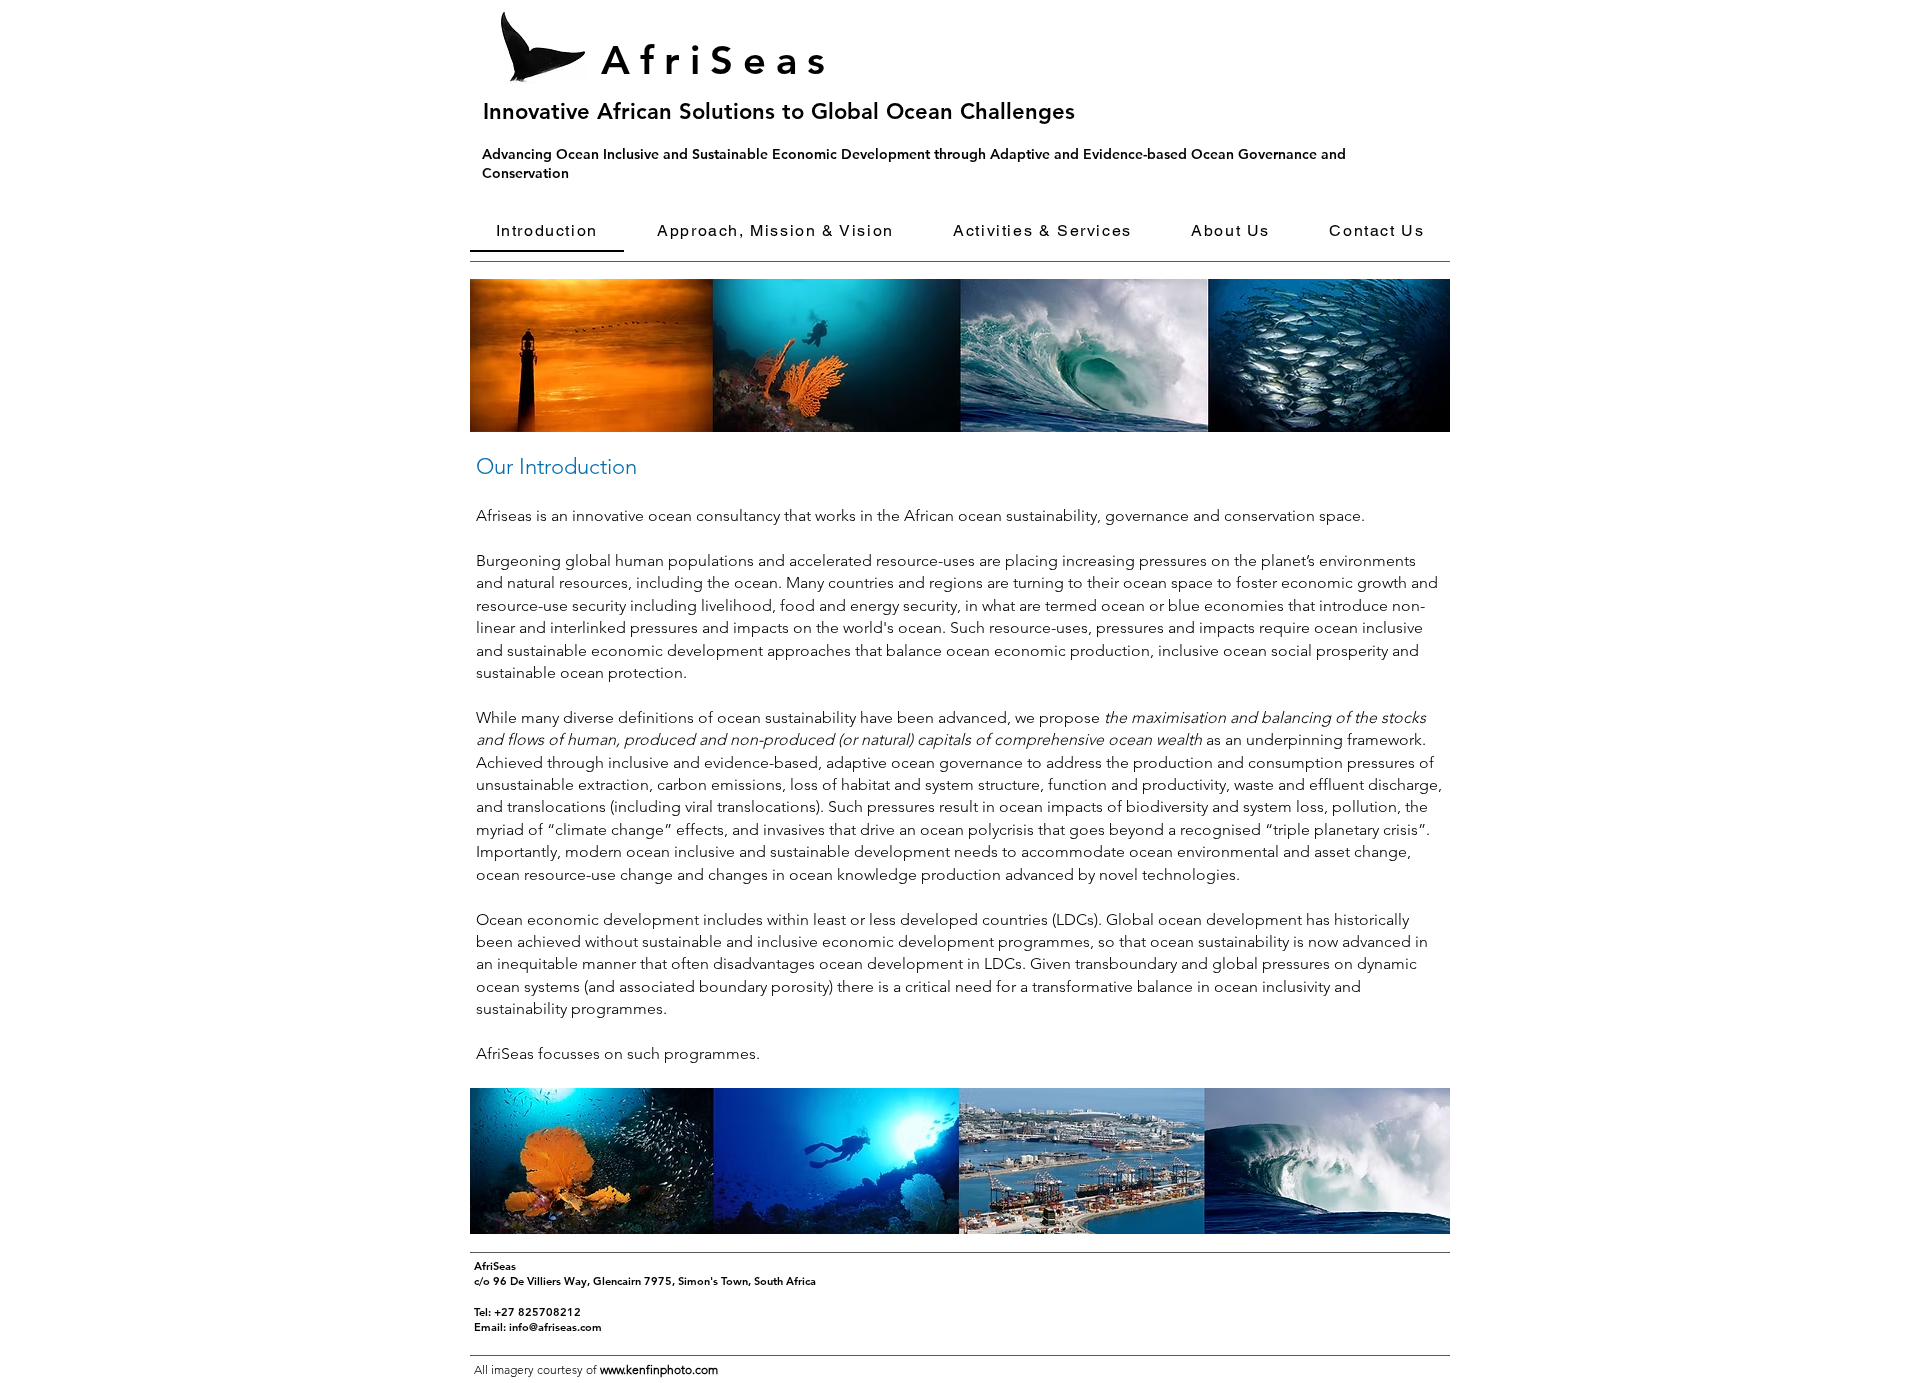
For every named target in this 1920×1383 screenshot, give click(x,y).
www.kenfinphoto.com (659, 1369)
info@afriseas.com (555, 1327)
